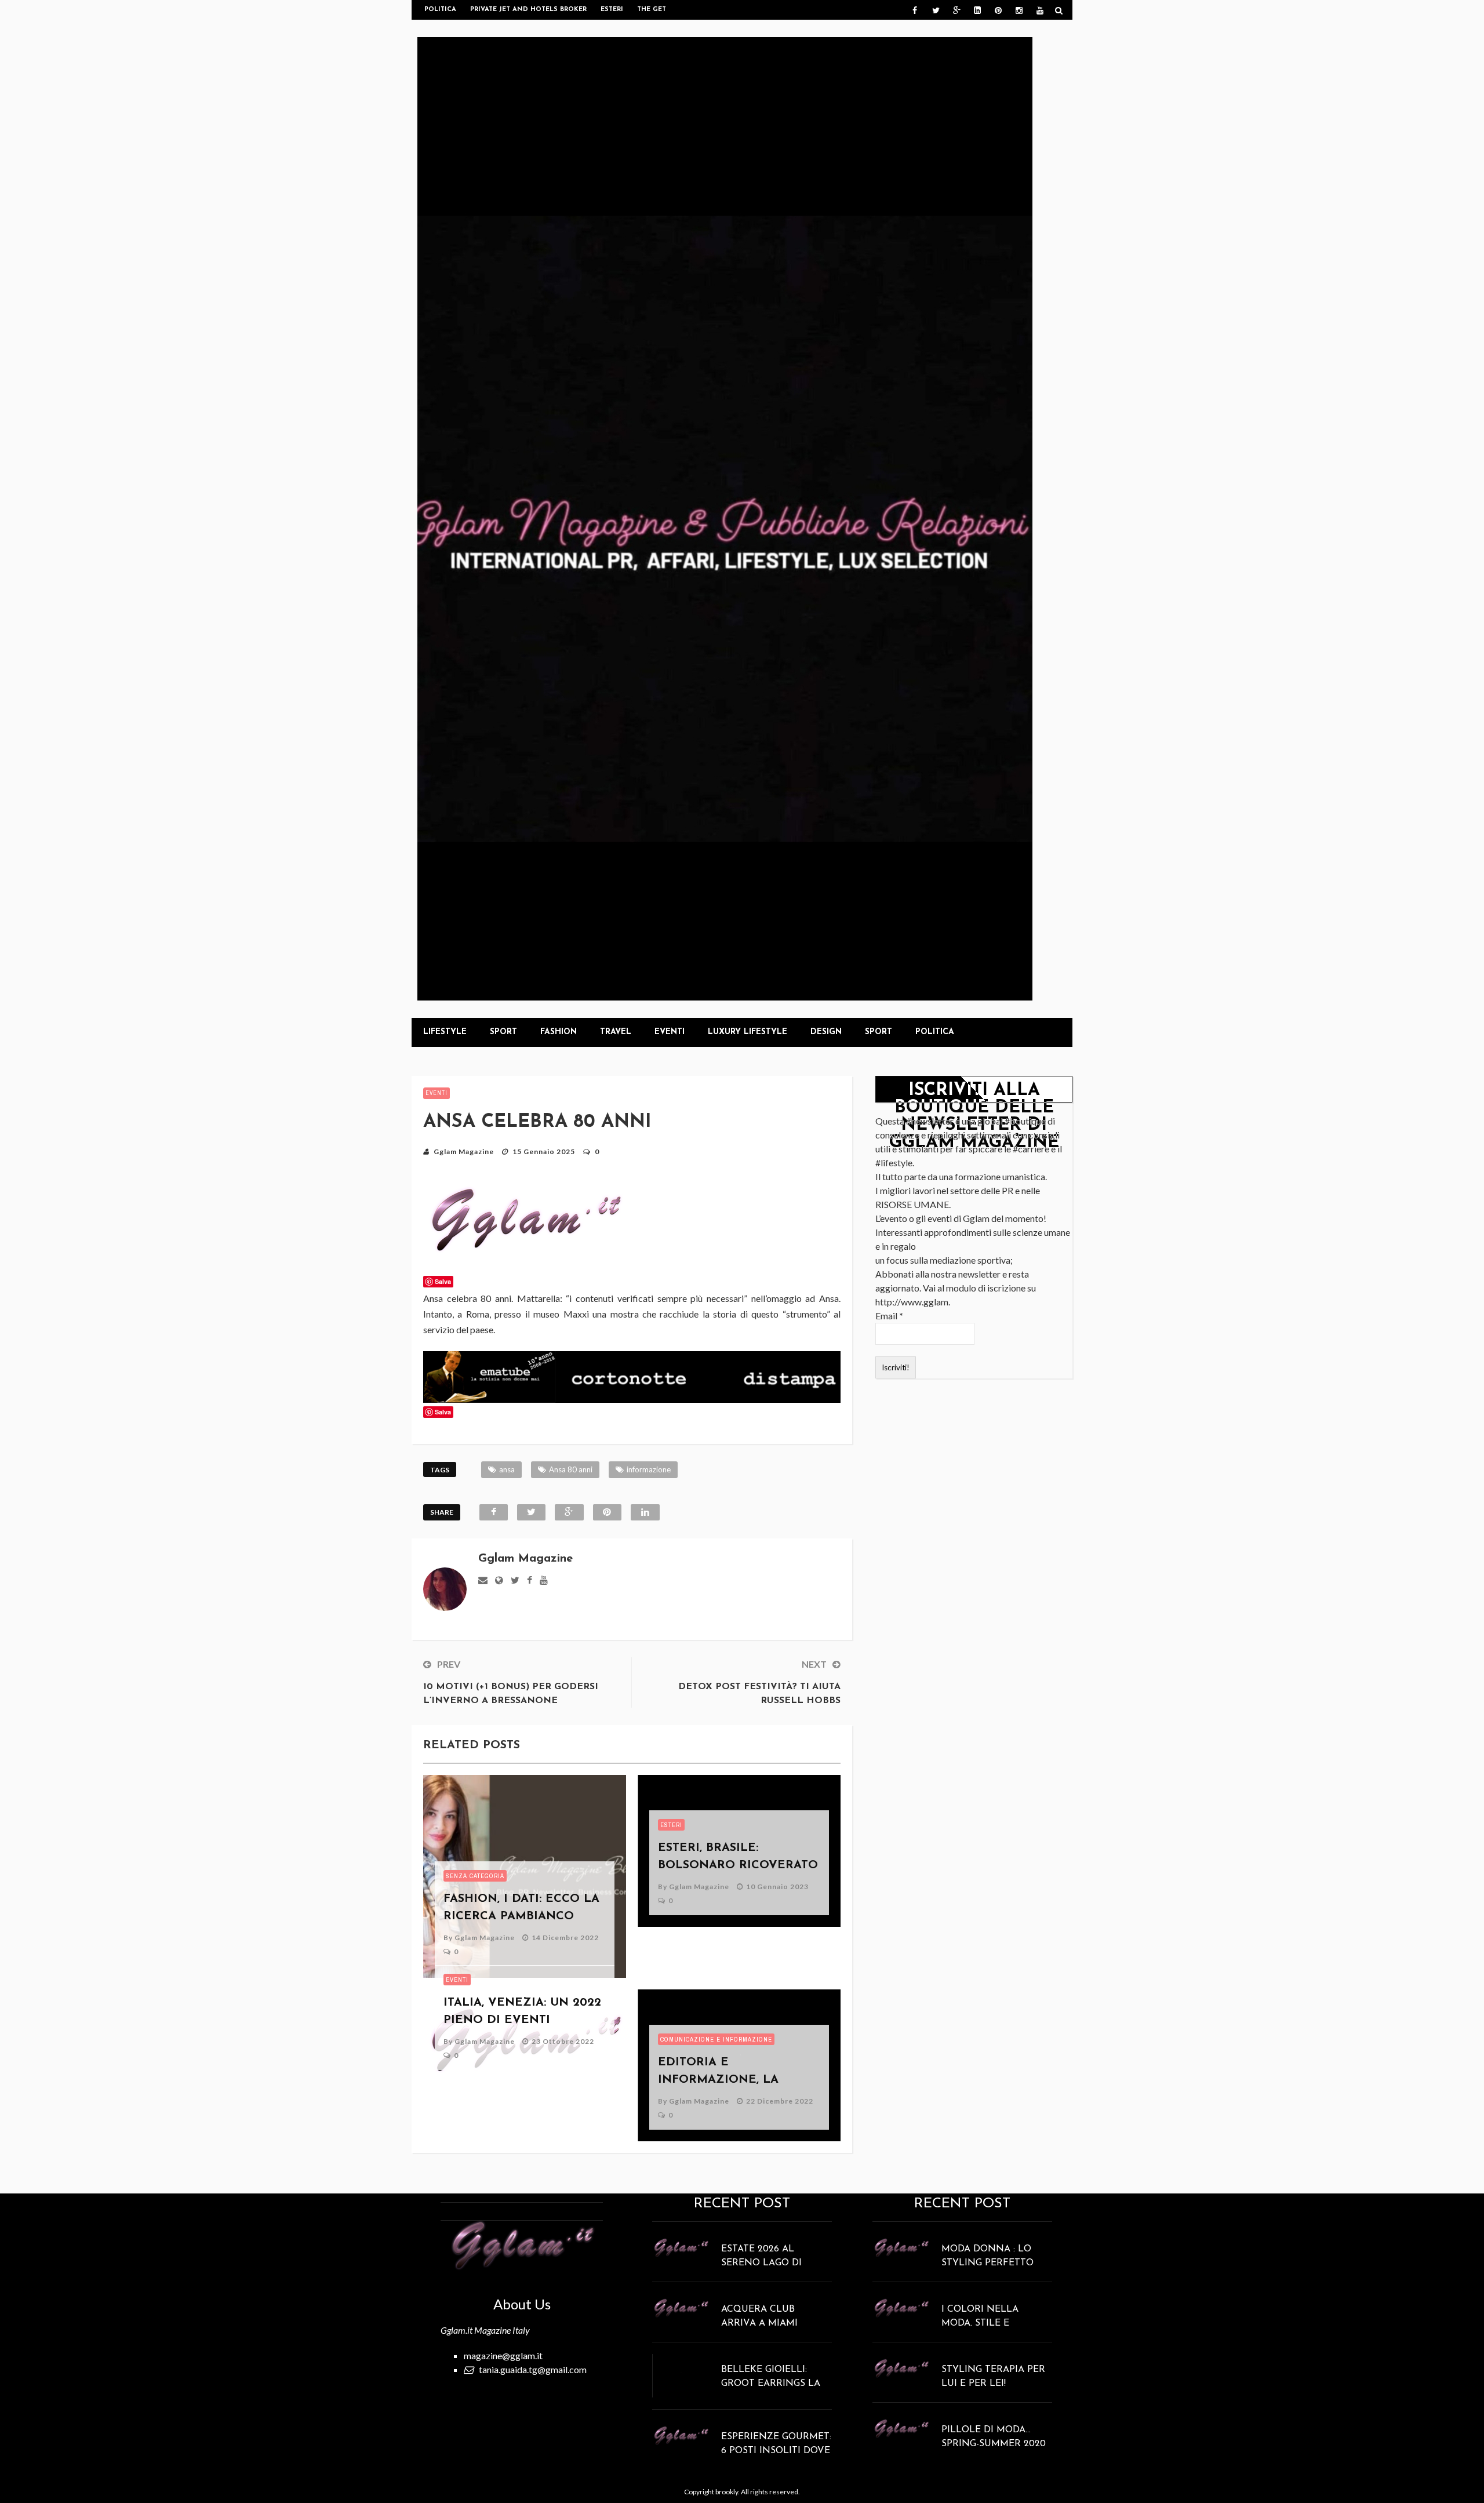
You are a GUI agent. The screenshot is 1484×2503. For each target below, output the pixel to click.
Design (826, 1032)
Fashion (559, 1032)
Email (889, 1316)
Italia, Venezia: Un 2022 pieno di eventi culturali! (522, 2020)
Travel (616, 1032)
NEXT (814, 1664)
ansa (507, 1469)
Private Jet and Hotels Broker (528, 10)
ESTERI (671, 1825)
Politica (440, 10)
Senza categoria (475, 1876)
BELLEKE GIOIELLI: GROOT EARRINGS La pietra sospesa (771, 2384)
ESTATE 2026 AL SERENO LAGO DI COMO (761, 2263)
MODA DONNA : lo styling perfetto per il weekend (987, 2263)
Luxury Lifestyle (748, 1032)
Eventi (670, 1032)
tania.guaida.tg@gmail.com (533, 2369)
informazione (649, 1469)
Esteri (612, 10)
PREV (449, 1664)
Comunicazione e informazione (716, 2039)
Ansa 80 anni (571, 1469)
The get (652, 10)
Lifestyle (445, 1032)
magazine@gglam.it (503, 2355)
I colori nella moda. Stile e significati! (980, 2323)
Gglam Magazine (464, 1152)
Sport (503, 1032)
